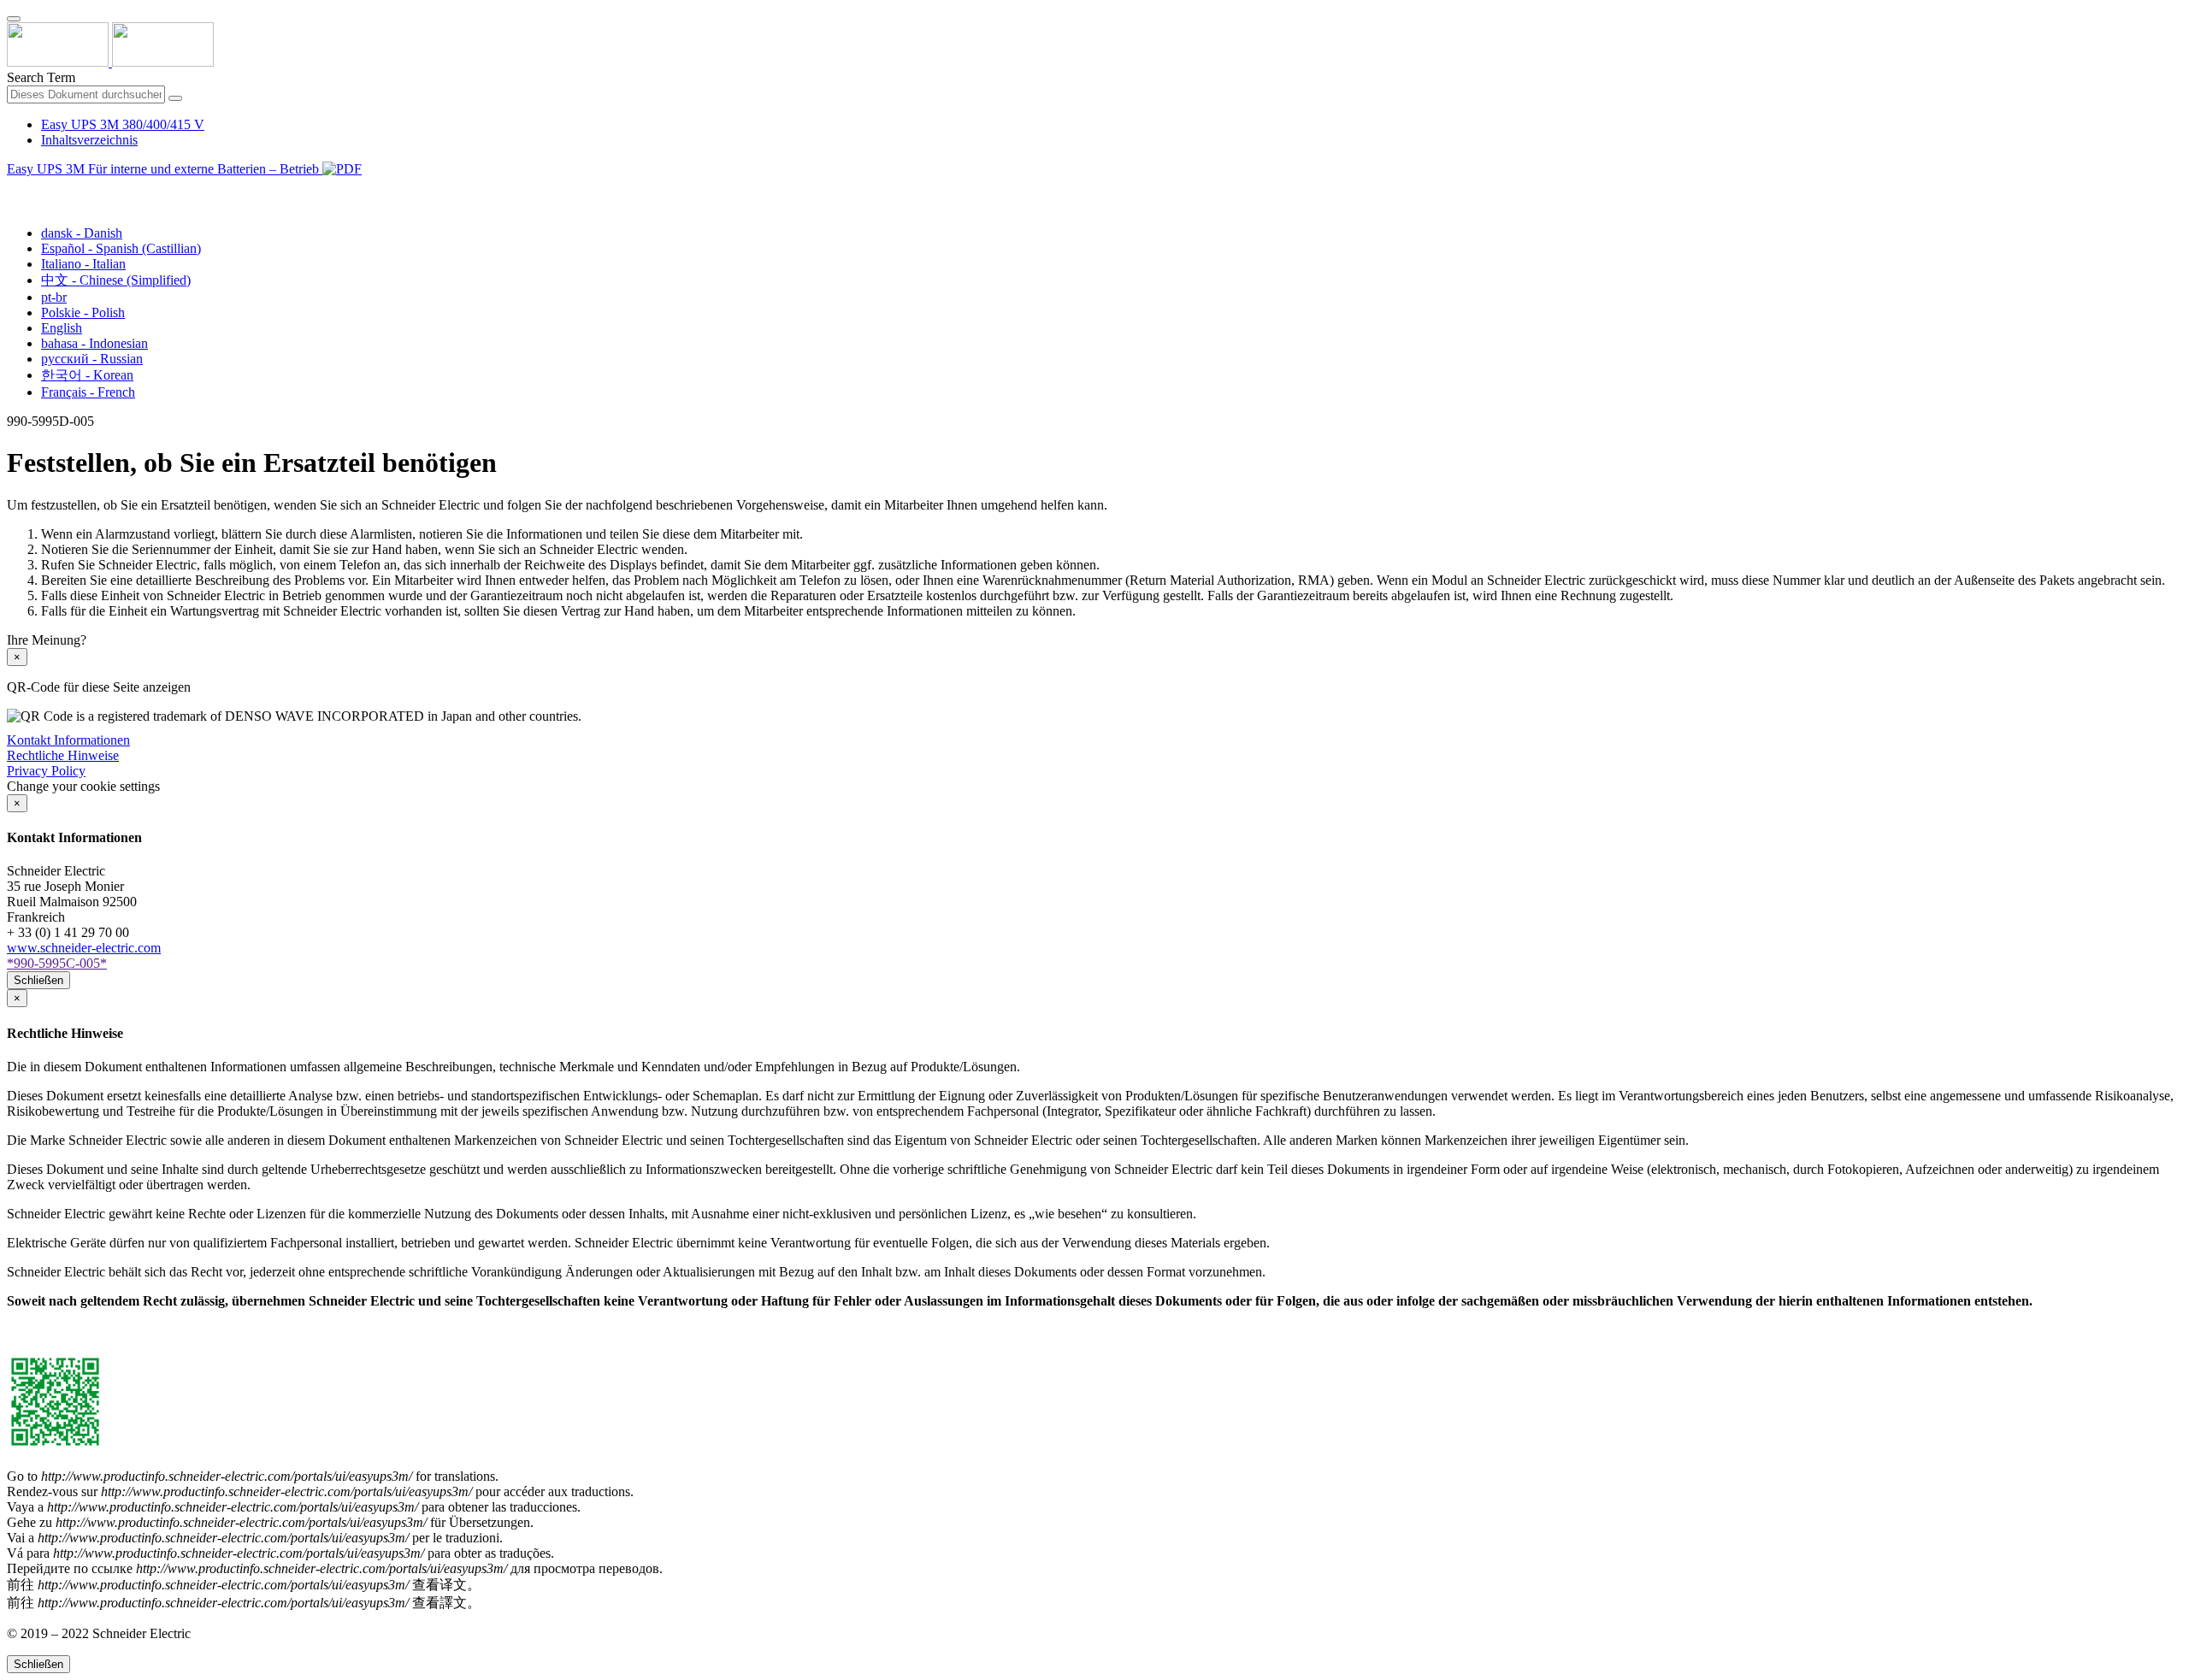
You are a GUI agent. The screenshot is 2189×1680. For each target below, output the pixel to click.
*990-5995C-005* (57, 963)
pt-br (54, 297)
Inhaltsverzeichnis (89, 140)
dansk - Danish (82, 233)
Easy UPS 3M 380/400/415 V (123, 124)
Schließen (38, 980)
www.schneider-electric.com (84, 948)
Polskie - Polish (83, 312)
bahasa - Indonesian (94, 343)
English (62, 328)
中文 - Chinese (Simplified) (116, 280)
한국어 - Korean (87, 375)
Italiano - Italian (83, 264)
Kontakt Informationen (68, 740)
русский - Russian (92, 359)
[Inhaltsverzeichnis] (14, 189)
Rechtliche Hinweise (63, 755)
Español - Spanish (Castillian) (121, 248)
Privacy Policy (46, 771)
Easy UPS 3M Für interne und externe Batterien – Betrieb (165, 169)
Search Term (41, 77)
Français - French (88, 392)
